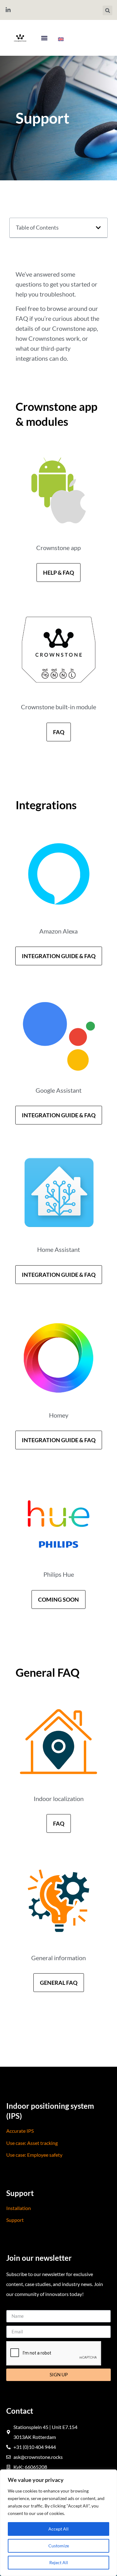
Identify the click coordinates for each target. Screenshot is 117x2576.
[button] (107, 10)
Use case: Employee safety (34, 2155)
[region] (58, 2523)
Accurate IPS (20, 2131)
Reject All (59, 2562)
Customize (59, 2546)
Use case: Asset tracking (32, 2143)
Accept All (58, 2529)
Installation (19, 2208)
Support (15, 2220)
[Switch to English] (61, 39)
